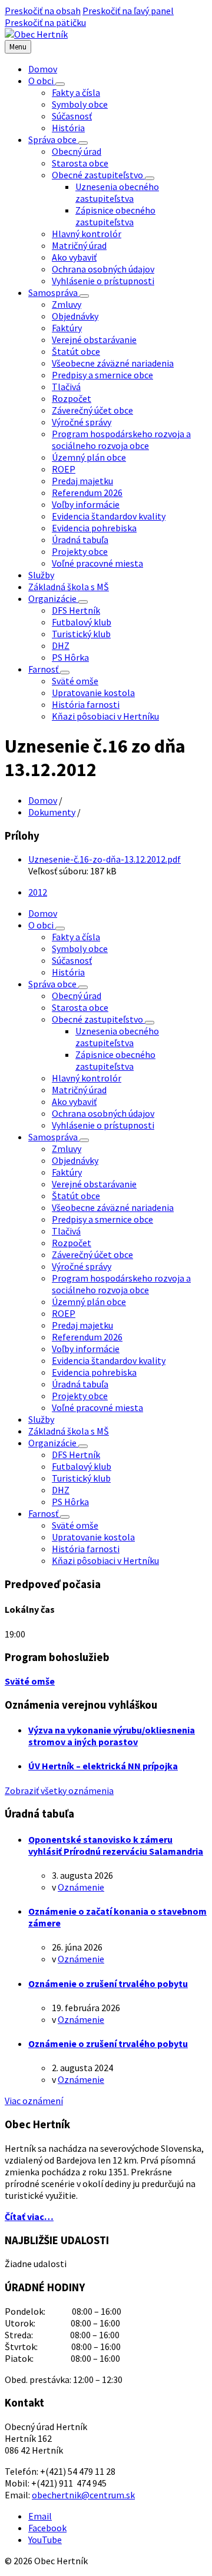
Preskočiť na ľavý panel (128, 11)
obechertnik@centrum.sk (83, 2495)
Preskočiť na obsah (43, 11)
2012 (38, 892)
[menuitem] (43, 69)
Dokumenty (52, 812)
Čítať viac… (29, 2216)
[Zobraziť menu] (60, 84)
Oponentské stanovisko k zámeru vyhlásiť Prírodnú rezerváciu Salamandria (116, 1845)
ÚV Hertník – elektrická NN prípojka (103, 1766)
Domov (43, 800)
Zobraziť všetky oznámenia (59, 1790)
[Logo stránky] (36, 34)
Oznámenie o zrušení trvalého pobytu (108, 1983)
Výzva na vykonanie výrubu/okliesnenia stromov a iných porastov (112, 1736)
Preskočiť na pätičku (45, 22)
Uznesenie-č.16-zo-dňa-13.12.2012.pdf (105, 859)
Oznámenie (81, 1887)
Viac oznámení (34, 2101)
